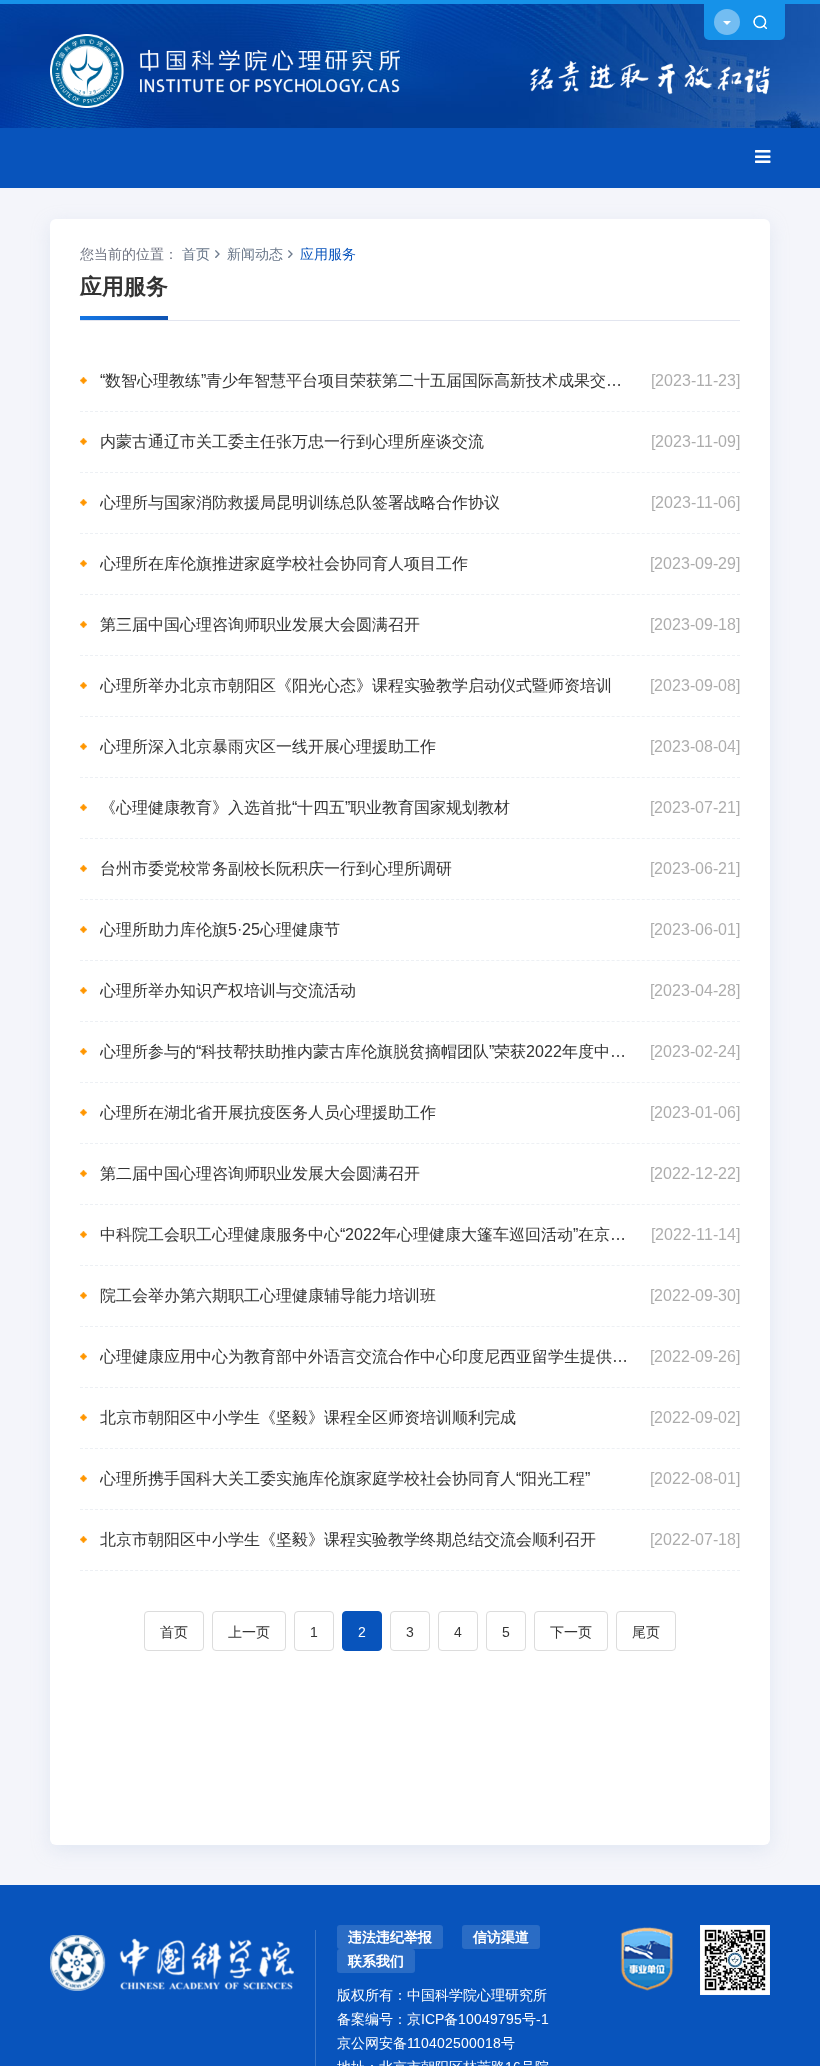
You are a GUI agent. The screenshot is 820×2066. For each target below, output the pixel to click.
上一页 (249, 1632)
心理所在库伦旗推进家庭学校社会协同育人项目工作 (284, 563)
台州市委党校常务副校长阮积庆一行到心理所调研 (276, 868)
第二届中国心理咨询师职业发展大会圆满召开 (260, 1173)
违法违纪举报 (390, 1937)
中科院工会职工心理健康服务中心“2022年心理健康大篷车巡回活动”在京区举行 (365, 1234)
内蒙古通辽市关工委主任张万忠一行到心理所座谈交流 (292, 441)
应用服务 (328, 254)
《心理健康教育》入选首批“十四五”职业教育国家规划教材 (305, 807)
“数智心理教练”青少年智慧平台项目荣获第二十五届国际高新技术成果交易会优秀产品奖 (365, 380)
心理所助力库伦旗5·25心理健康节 (220, 929)
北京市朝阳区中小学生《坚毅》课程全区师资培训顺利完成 (308, 1417)
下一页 (571, 1632)
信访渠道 (501, 1937)
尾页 (646, 1632)
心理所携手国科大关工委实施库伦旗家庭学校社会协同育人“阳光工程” (345, 1478)
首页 (196, 254)
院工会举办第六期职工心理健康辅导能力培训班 (268, 1295)
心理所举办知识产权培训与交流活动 (228, 990)
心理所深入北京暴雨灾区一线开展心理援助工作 (268, 746)
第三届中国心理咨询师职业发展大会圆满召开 (260, 624)
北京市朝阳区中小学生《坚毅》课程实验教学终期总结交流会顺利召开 (348, 1539)
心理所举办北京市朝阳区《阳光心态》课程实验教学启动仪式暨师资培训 (356, 685)
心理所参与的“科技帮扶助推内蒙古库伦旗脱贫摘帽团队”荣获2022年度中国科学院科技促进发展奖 (365, 1051)
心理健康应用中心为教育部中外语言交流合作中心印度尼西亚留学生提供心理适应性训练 (365, 1356)
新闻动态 (255, 254)
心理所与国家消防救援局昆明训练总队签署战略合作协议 (300, 502)
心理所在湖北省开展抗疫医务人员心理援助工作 (268, 1112)
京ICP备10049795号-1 (478, 2019)
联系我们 (376, 1961)
